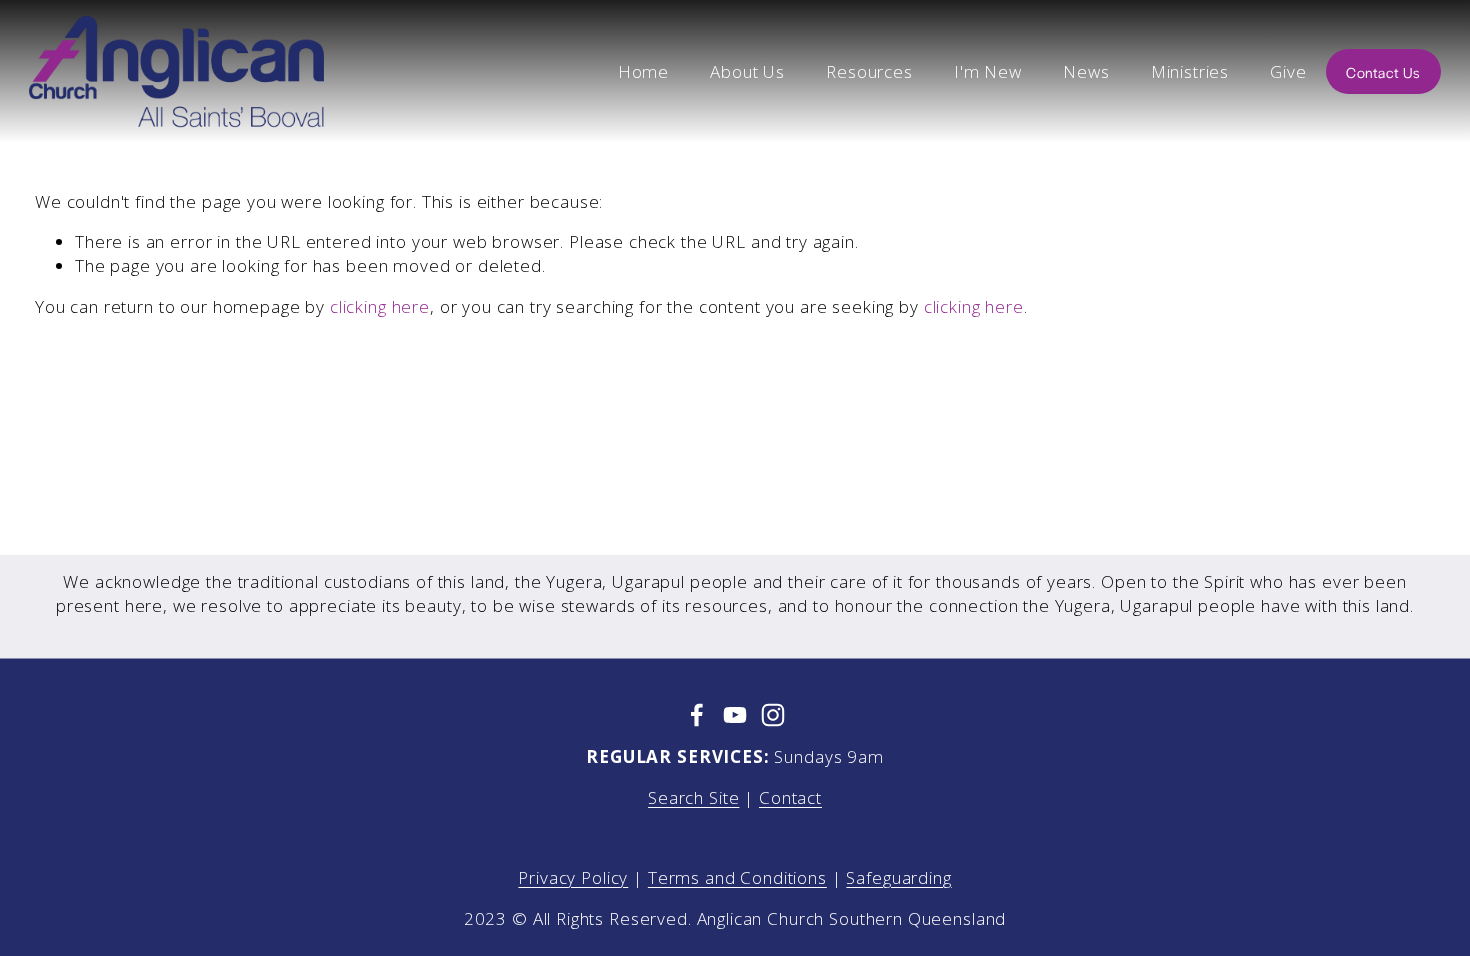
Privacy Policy (573, 877)
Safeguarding (898, 877)
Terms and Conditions (737, 877)
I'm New (988, 71)
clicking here (380, 306)
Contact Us (1383, 72)
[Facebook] (697, 715)
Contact (790, 797)
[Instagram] (773, 715)
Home (643, 71)
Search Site (693, 797)
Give (1288, 71)
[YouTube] (735, 715)
